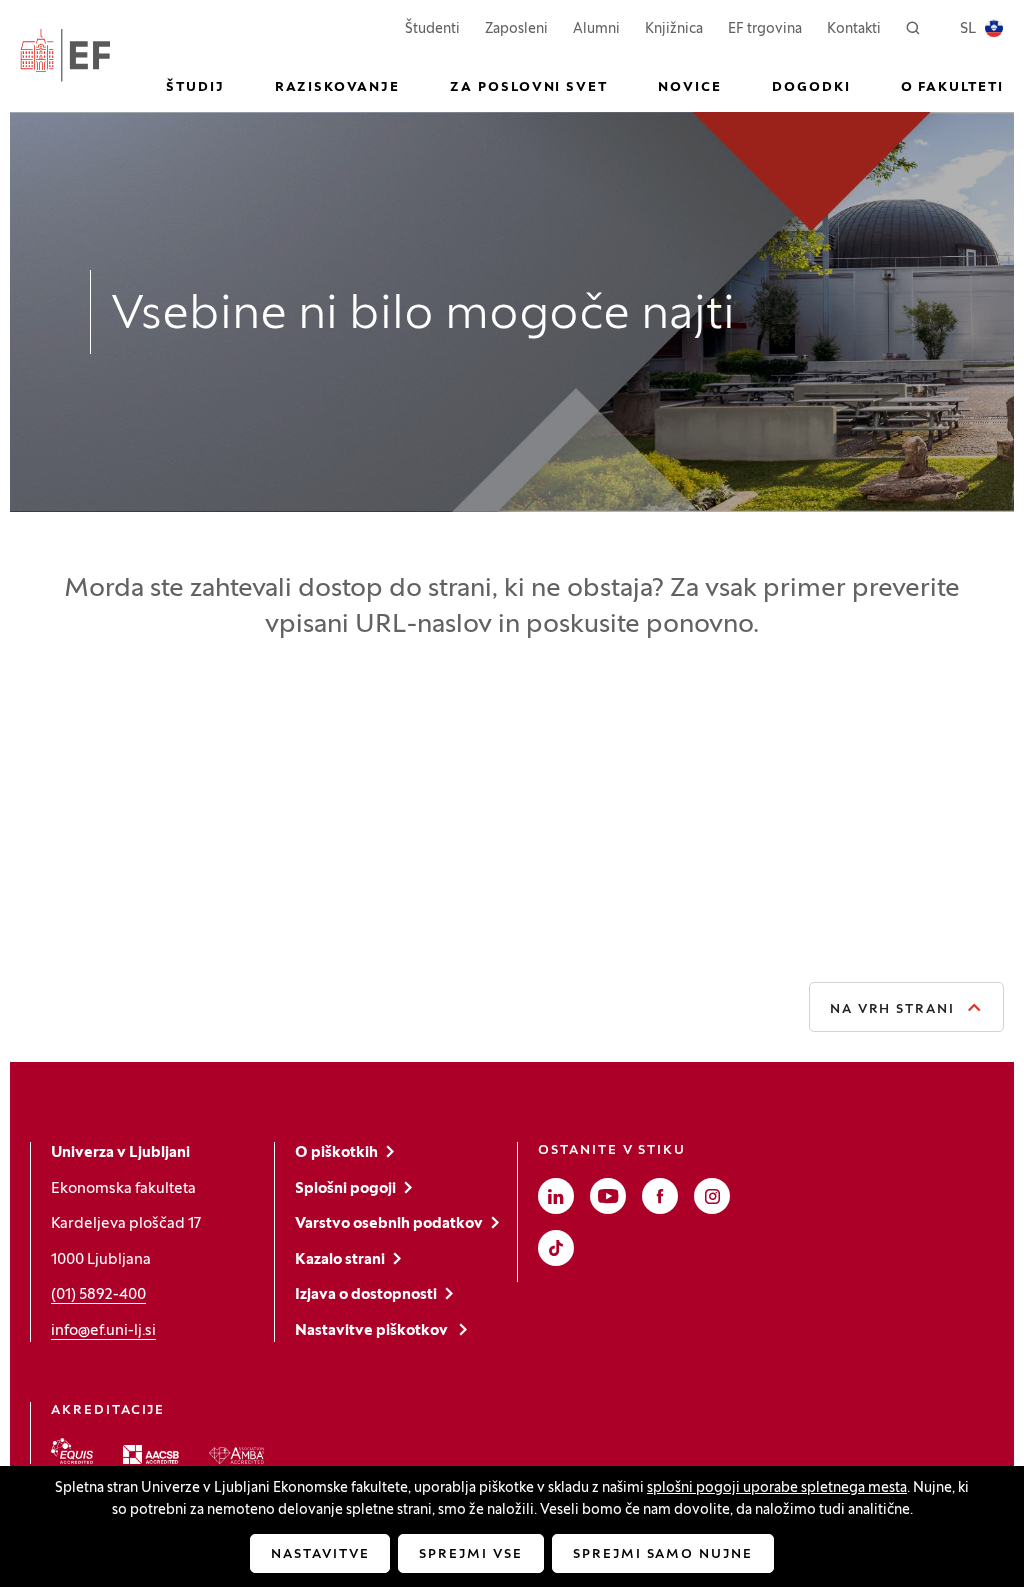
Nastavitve (320, 1555)
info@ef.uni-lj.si (103, 1331)
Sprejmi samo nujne (663, 1555)
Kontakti (854, 29)
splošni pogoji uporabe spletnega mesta (777, 1488)
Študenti (432, 29)
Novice (690, 88)
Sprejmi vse (470, 1555)
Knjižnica (674, 29)
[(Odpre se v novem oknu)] (72, 1451)
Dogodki (811, 88)
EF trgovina (765, 29)
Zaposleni (516, 29)
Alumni (596, 29)
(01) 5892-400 (98, 1295)
